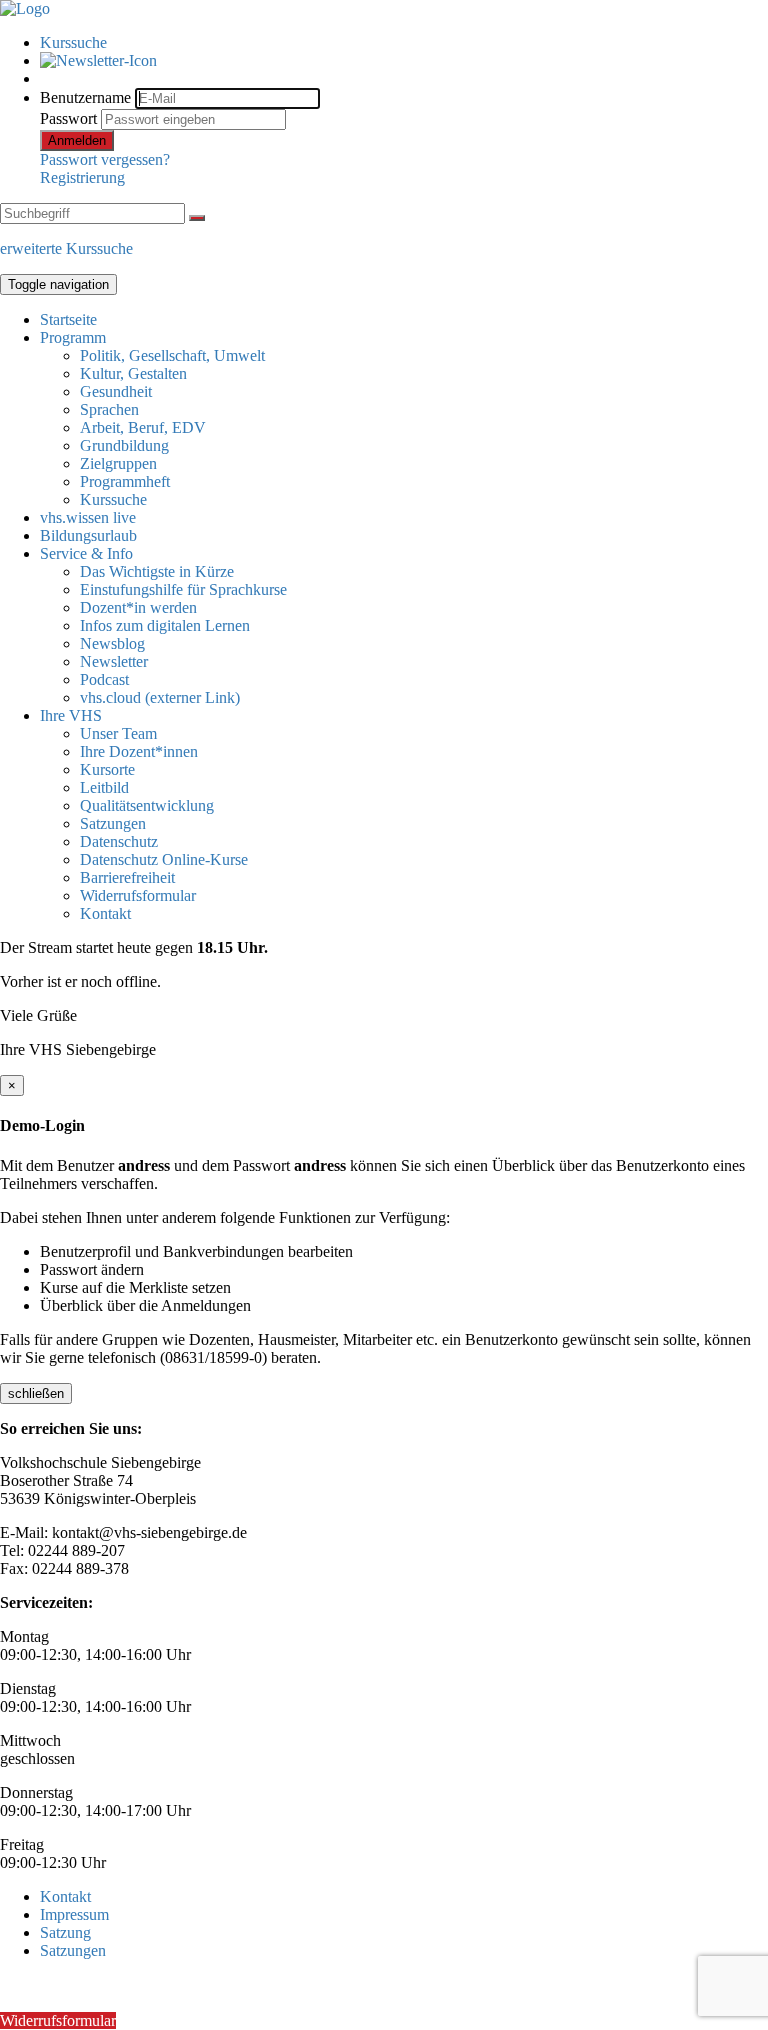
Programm (73, 337)
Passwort (68, 118)
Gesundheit (116, 391)
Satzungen (113, 823)
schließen (36, 1393)
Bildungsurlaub (88, 535)
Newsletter (114, 661)
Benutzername (85, 97)
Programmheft (125, 481)
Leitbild (104, 787)
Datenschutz (119, 841)
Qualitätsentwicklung (147, 805)
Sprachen (109, 409)
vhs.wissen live (88, 517)
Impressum (74, 1914)
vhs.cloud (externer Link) (160, 697)
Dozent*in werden (138, 607)
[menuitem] (404, 43)
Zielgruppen (118, 463)
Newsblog (112, 643)
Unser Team (118, 733)
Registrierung (82, 177)
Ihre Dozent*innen (139, 751)
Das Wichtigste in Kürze (157, 571)
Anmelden (77, 140)
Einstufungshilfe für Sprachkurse (183, 589)
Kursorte (107, 769)
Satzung (65, 1932)
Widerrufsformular (138, 895)
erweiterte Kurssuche (66, 248)
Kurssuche (73, 42)
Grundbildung (124, 445)
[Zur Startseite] (25, 8)
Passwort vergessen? (105, 159)
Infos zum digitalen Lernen (165, 625)
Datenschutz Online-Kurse (164, 859)
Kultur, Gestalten (133, 373)
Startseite (68, 319)
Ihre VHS (71, 715)
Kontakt (105, 913)
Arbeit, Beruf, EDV (143, 427)
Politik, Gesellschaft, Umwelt (172, 355)
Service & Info (86, 553)
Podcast (104, 679)
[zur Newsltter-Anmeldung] (98, 60)
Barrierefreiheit (127, 877)
